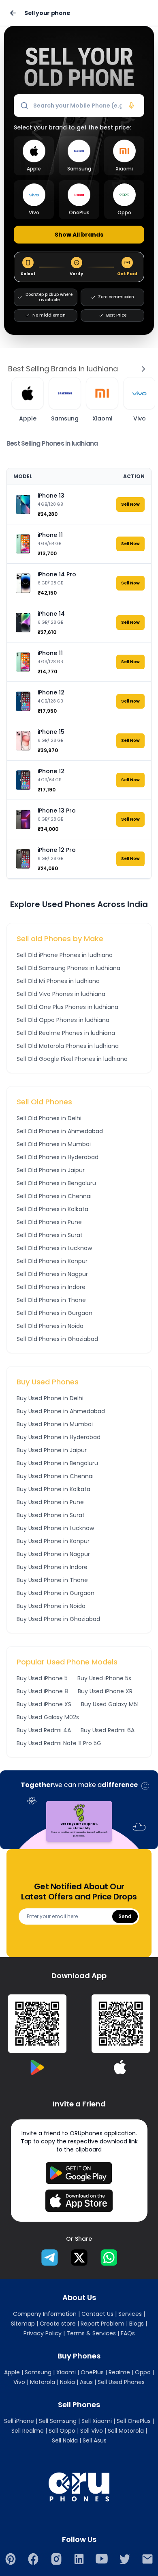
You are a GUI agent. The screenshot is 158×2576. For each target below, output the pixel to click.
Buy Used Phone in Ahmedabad (61, 1411)
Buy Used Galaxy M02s (48, 1717)
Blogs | (138, 2324)
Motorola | (44, 2382)
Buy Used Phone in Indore (52, 1567)
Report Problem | (104, 2324)
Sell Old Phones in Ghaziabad (57, 1339)
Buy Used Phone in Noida (51, 1606)
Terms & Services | (93, 2333)
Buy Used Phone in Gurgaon (56, 1593)
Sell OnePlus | (135, 2421)
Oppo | (144, 2372)
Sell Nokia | (66, 2440)
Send (125, 1916)
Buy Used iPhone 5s (104, 1678)
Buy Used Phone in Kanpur (53, 1541)
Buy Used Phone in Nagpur (53, 1554)
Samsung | (40, 2372)
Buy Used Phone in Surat (51, 1515)
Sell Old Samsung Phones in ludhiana (68, 968)
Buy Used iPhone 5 (42, 1678)
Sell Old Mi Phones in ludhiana (58, 981)
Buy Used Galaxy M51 (110, 1704)
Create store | (59, 2324)
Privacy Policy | (44, 2333)
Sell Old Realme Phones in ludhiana (66, 1033)
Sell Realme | (29, 2431)
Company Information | (46, 2314)
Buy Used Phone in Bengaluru (57, 1463)
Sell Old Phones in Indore (51, 1287)
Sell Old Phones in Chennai (54, 1196)
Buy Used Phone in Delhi (50, 1398)
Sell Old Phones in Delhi (49, 1118)
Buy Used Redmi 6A (108, 1730)
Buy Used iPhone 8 (42, 1691)
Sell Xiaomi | (98, 2421)
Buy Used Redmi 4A (44, 1730)
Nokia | (69, 2382)
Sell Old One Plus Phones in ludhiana (67, 1007)
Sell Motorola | (127, 2431)
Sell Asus (95, 2440)
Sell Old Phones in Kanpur (52, 1261)
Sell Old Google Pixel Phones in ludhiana (72, 1059)
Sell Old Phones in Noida (50, 1326)
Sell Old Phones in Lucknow (54, 1248)
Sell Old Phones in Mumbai (54, 1144)
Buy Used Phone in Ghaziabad (58, 1619)
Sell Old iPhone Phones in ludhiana (65, 955)
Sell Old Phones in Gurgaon (54, 1313)
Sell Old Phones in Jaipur (51, 1170)
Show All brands (79, 235)
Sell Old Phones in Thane (51, 1300)
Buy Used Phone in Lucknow (55, 1528)
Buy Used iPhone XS (44, 1704)
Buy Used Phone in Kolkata (53, 1489)
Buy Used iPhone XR (105, 1691)
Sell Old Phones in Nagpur (52, 1274)
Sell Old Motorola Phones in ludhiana (68, 1046)
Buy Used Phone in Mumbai (55, 1424)
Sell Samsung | (59, 2421)
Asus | (88, 2382)
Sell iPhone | (21, 2421)
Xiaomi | (68, 2372)
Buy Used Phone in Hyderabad (59, 1437)
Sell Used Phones (121, 2382)
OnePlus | (94, 2372)
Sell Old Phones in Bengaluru (56, 1183)
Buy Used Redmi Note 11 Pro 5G (59, 1743)
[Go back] (13, 13)
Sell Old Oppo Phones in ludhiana (63, 1020)
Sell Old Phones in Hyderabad (58, 1157)
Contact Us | (99, 2314)
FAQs (128, 2333)
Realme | (121, 2372)
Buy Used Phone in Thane (52, 1580)
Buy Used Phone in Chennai (55, 1476)
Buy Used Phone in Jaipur (52, 1450)
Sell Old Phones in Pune (49, 1222)
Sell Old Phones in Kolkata (52, 1209)
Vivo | (21, 2382)
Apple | (14, 2372)
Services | (132, 2314)
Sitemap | (25, 2324)
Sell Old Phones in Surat (50, 1235)
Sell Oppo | (64, 2431)
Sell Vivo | (93, 2431)
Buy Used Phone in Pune (50, 1502)
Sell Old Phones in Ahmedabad (60, 1131)
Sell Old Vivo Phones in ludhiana (61, 994)
